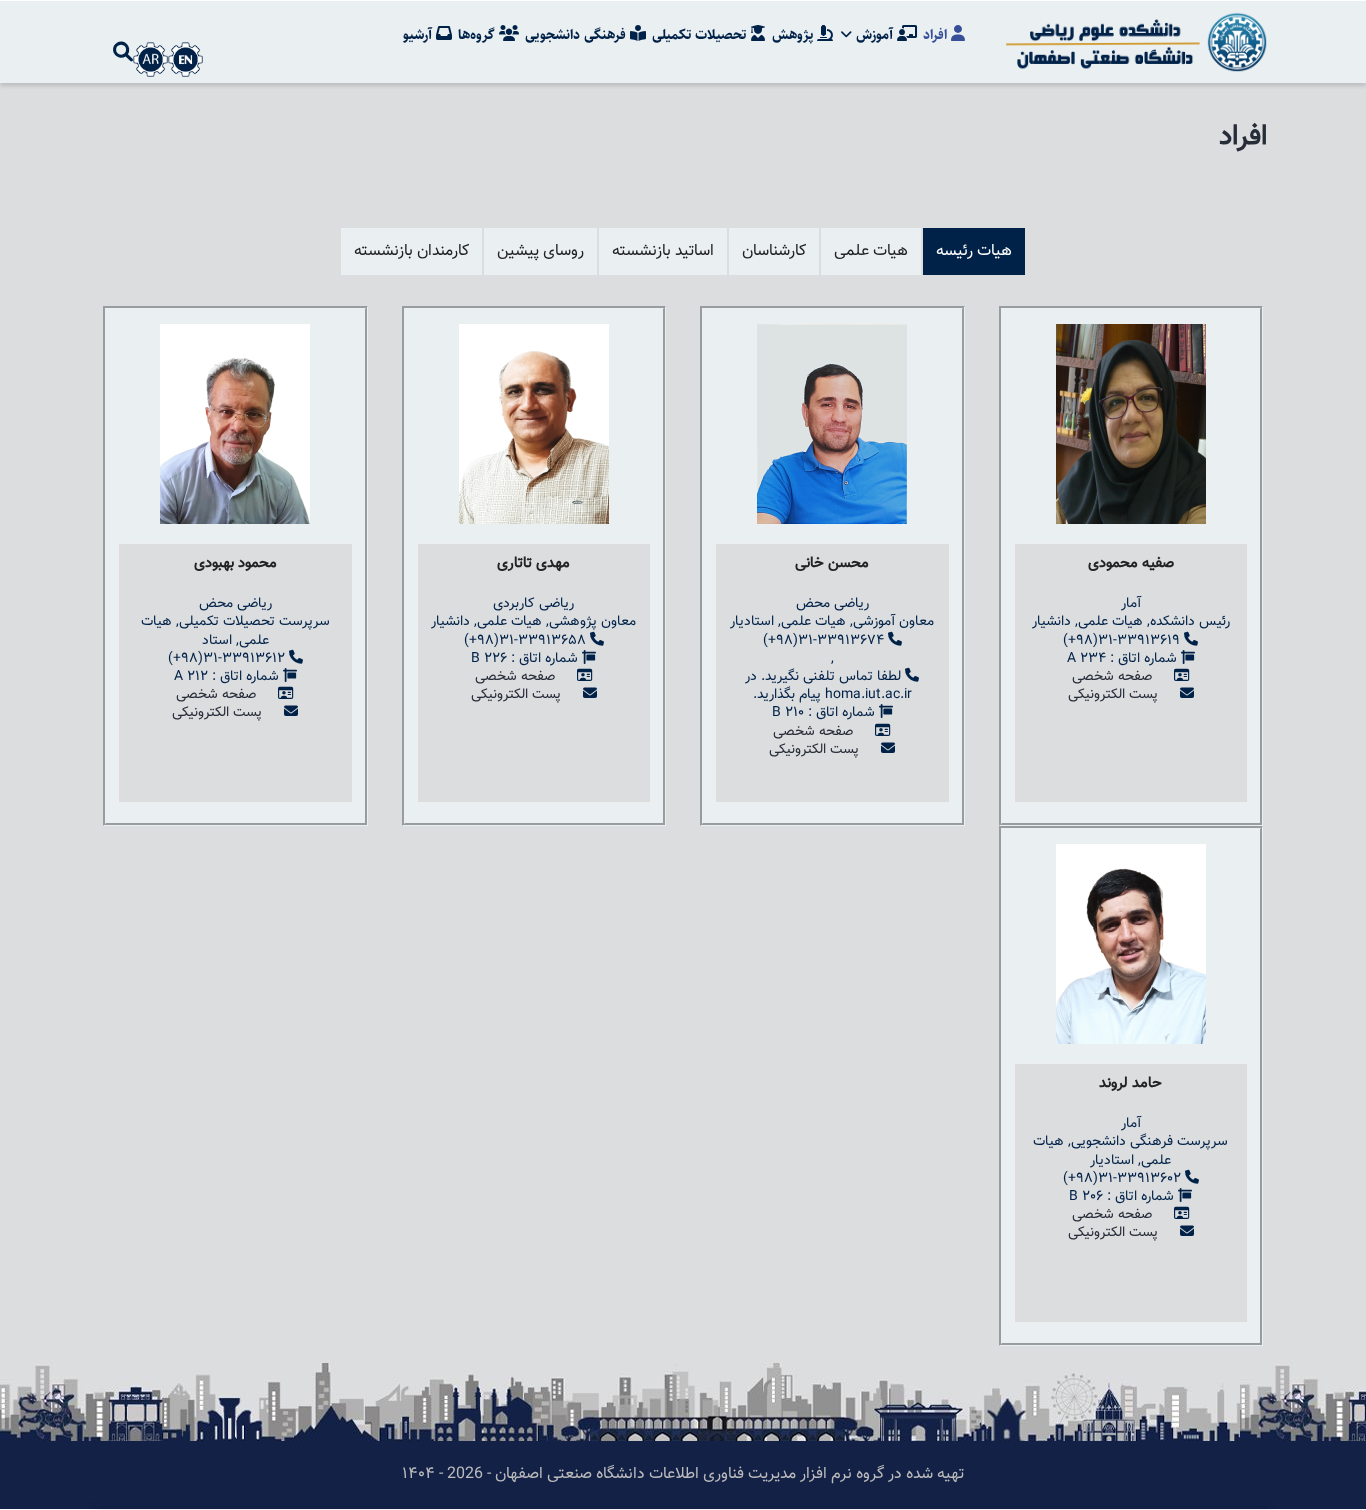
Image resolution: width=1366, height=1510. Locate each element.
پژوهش (794, 35)
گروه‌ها (478, 35)
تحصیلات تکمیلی (701, 35)
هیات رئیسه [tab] (974, 251)
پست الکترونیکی (1113, 695)
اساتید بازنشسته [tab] (663, 251)
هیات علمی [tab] (871, 251)
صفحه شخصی (1112, 677)
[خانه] (1133, 42)
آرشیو (419, 35)
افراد (937, 35)
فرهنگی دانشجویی (577, 35)
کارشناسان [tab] (774, 251)
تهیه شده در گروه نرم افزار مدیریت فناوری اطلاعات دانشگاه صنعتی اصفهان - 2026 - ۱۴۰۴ (683, 1474)
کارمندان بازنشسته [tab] (411, 251)
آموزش (874, 35)
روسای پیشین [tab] (540, 251)
